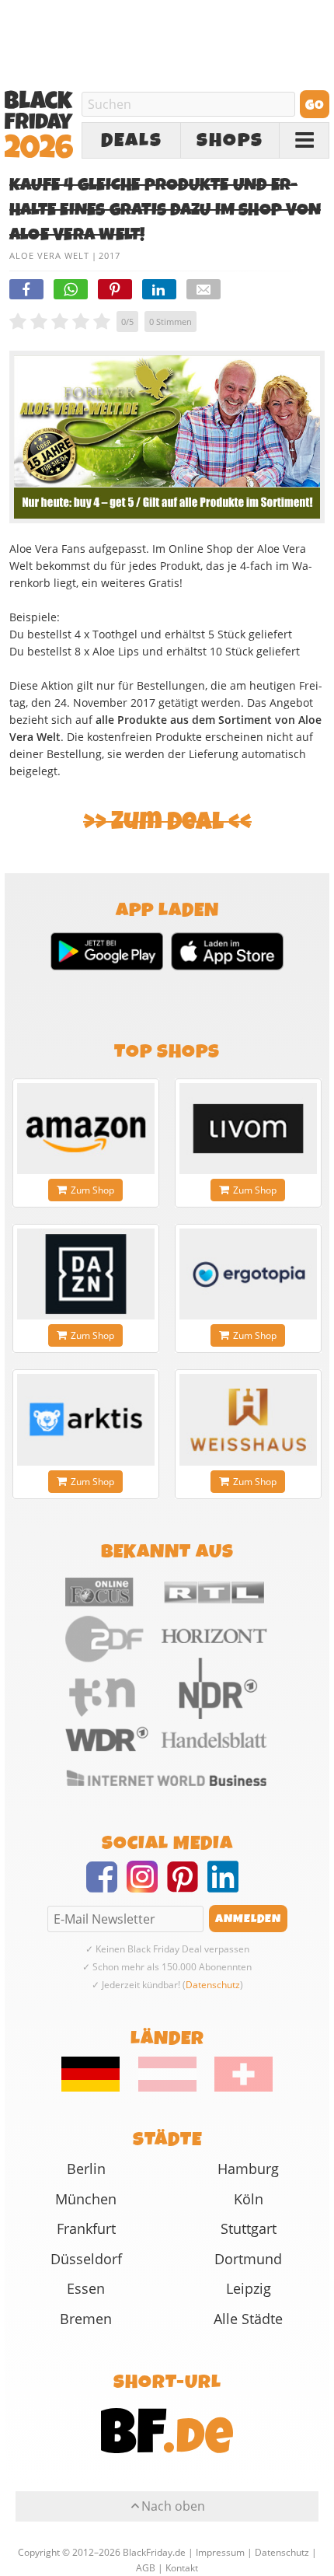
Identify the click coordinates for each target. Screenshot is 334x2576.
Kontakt (182, 2568)
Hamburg (248, 2169)
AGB (146, 2568)
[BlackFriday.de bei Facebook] (106, 1886)
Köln (249, 2199)
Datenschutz (213, 1985)
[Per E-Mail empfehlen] (204, 289)
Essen (86, 2288)
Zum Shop (92, 1190)
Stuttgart (249, 2228)
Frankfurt (86, 2228)
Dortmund (248, 2259)
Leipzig (249, 2288)
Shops (230, 141)
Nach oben (173, 2506)
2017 (110, 255)
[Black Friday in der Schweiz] (236, 2088)
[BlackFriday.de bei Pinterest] (187, 1886)
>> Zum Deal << (167, 821)
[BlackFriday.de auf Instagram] (147, 1886)
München (86, 2199)
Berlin (86, 2169)
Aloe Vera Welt (49, 255)
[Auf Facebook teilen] (26, 289)
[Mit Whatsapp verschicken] (71, 289)
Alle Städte (248, 2319)
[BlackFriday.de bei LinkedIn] (228, 1886)
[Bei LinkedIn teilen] (159, 289)
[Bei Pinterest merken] (115, 289)
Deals (132, 141)
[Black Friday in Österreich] (167, 2088)
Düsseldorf (86, 2259)
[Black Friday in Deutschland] (99, 2088)
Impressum (220, 2552)
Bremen (86, 2319)
